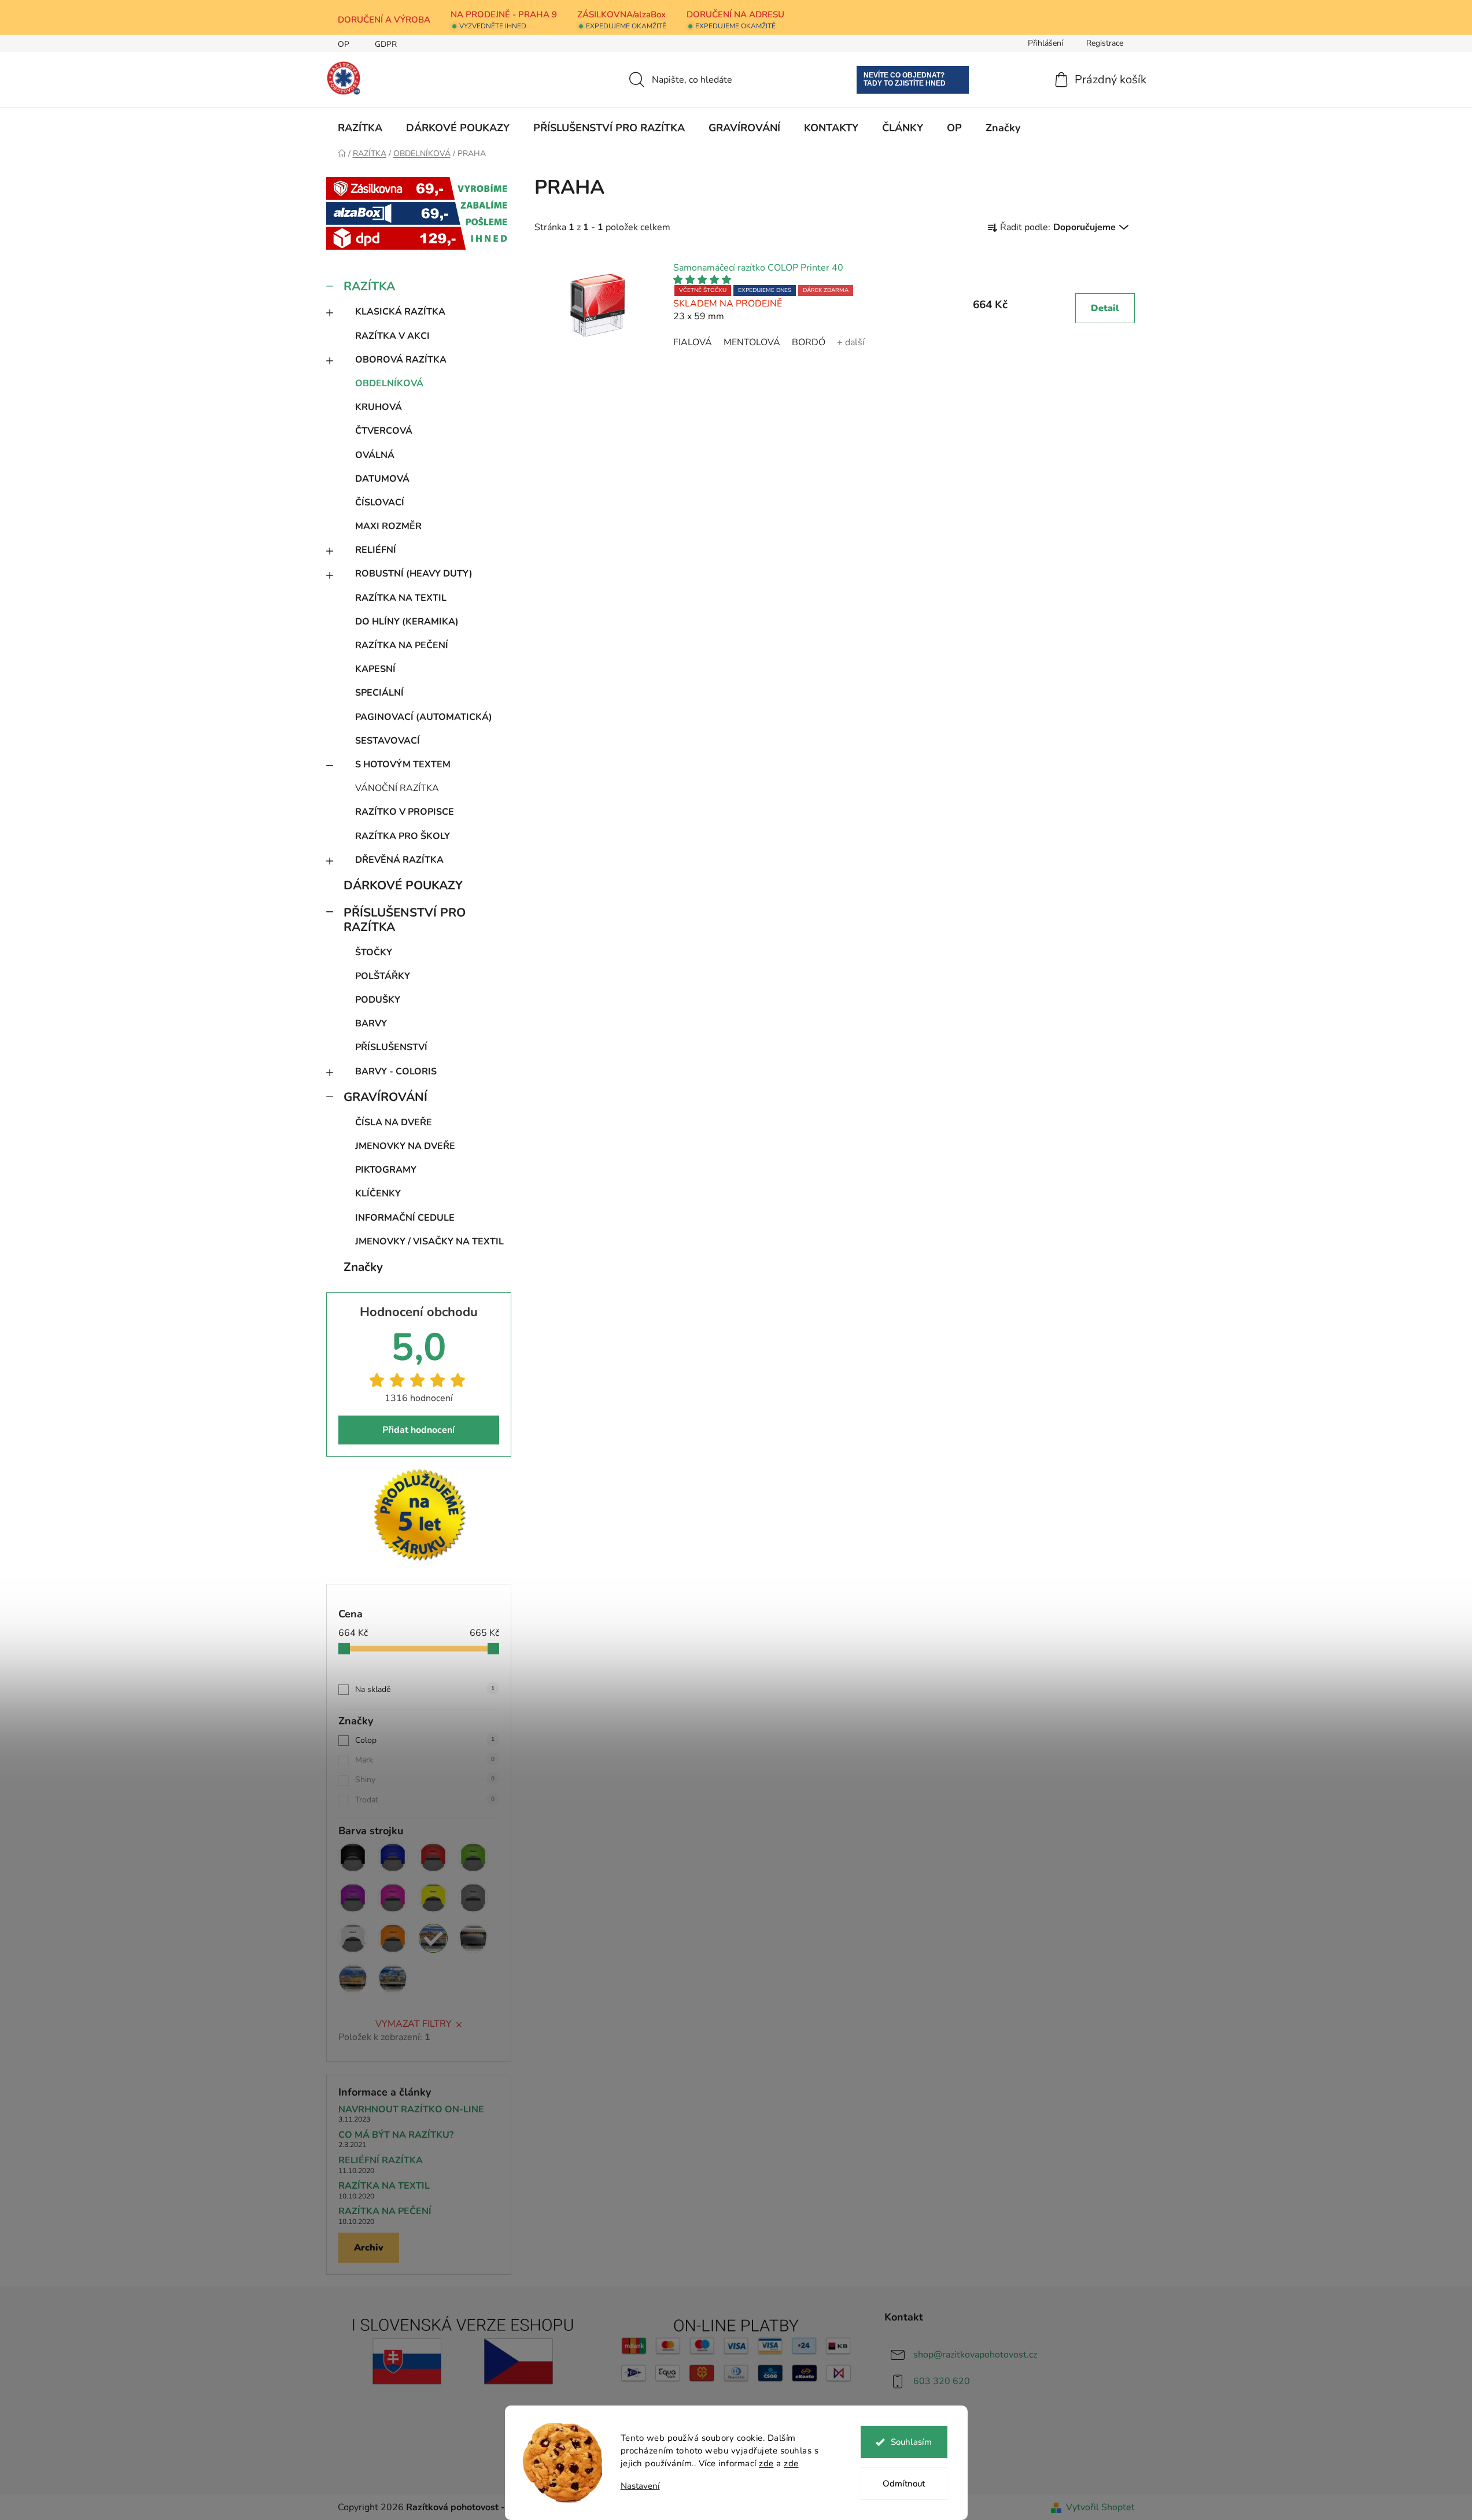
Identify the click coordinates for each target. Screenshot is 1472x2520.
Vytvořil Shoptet (1100, 2507)
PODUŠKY (378, 1000)
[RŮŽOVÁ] (393, 1898)
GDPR (386, 44)
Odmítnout (904, 2484)
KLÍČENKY (378, 1194)
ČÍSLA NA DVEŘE (394, 1122)
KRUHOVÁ (379, 407)
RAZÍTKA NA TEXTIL (401, 598)
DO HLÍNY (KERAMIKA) (407, 622)
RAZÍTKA (369, 286)
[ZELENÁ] (473, 1857)
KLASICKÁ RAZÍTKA (400, 312)
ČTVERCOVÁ (384, 431)
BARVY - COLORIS (396, 1071)
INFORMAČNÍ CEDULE (405, 1218)
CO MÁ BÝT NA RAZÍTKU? (396, 2135)
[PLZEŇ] (473, 1938)
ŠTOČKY (374, 952)
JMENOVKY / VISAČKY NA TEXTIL (429, 1241)
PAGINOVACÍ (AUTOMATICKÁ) (424, 717)
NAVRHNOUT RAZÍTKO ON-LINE (411, 2110)
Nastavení (640, 2486)
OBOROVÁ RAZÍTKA (401, 360)
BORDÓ (809, 342)
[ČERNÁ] (353, 1857)
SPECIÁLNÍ (379, 693)
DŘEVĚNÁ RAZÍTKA (399, 860)
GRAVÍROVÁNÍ (385, 1097)
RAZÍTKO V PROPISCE (405, 812)
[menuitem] (360, 128)
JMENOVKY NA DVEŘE (405, 1146)
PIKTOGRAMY (386, 1170)
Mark (425, 1760)
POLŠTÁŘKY (383, 976)
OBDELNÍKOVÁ (389, 383)
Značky (363, 1267)
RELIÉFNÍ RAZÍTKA (381, 2161)
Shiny (425, 1780)
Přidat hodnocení (418, 1430)
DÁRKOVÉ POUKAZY (403, 885)
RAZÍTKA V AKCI (392, 336)
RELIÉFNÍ (376, 550)
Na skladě (425, 1689)
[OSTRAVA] (393, 1979)
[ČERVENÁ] (433, 1857)
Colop (425, 1740)
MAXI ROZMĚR (388, 526)
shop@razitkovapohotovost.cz (975, 2355)
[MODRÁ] (393, 1857)
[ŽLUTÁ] (433, 1898)
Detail (1105, 308)
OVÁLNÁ (375, 455)
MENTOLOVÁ (752, 342)
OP (344, 44)
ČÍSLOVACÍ (380, 502)
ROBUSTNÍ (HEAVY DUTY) (414, 574)
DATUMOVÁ (382, 479)
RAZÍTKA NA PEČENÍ (402, 645)
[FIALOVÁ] (353, 1898)
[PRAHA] (433, 1938)
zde (766, 2463)
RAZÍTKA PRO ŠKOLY (403, 836)
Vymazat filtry (414, 2024)
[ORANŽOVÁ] (393, 1938)
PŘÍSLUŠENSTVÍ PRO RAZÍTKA (405, 920)
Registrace (1105, 43)
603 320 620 (942, 2381)
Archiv (369, 2248)
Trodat (425, 1800)
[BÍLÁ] (353, 1938)
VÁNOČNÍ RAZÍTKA (397, 788)
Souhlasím (911, 2442)
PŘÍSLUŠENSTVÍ (391, 1047)
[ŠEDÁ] (473, 1898)
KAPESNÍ (375, 669)
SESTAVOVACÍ (388, 741)
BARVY (371, 1023)
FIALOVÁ (693, 342)
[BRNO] (353, 1979)
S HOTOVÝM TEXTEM (403, 764)
